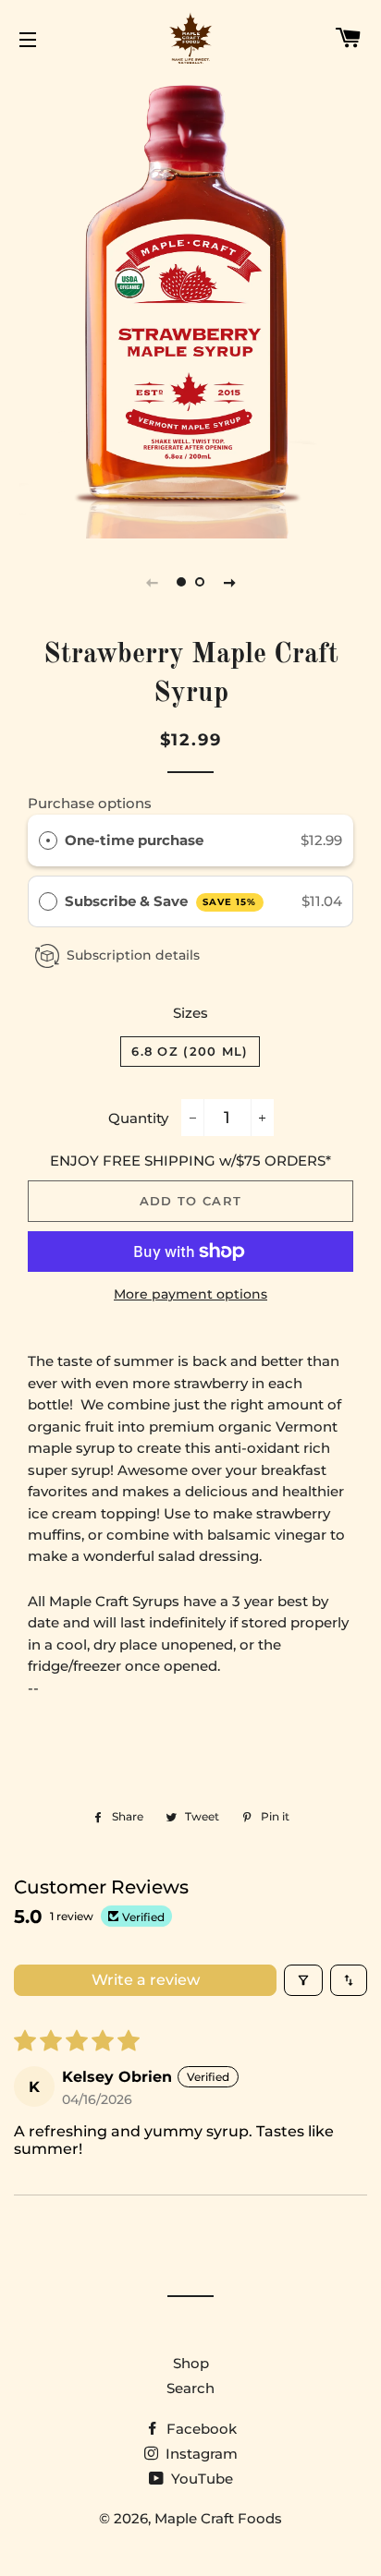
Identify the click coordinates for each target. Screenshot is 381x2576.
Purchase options (90, 803)
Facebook (200, 2429)
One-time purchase (134, 840)
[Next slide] (229, 582)
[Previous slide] (152, 582)
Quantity (138, 1118)
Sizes (190, 1013)
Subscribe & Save (161, 901)
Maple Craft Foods (218, 2518)
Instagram (200, 2454)
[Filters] (303, 1980)
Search (190, 2388)
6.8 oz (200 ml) (190, 1051)
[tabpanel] (190, 306)
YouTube (200, 2479)
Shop (191, 2363)
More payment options (190, 1294)
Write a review (146, 1980)
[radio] (48, 841)
